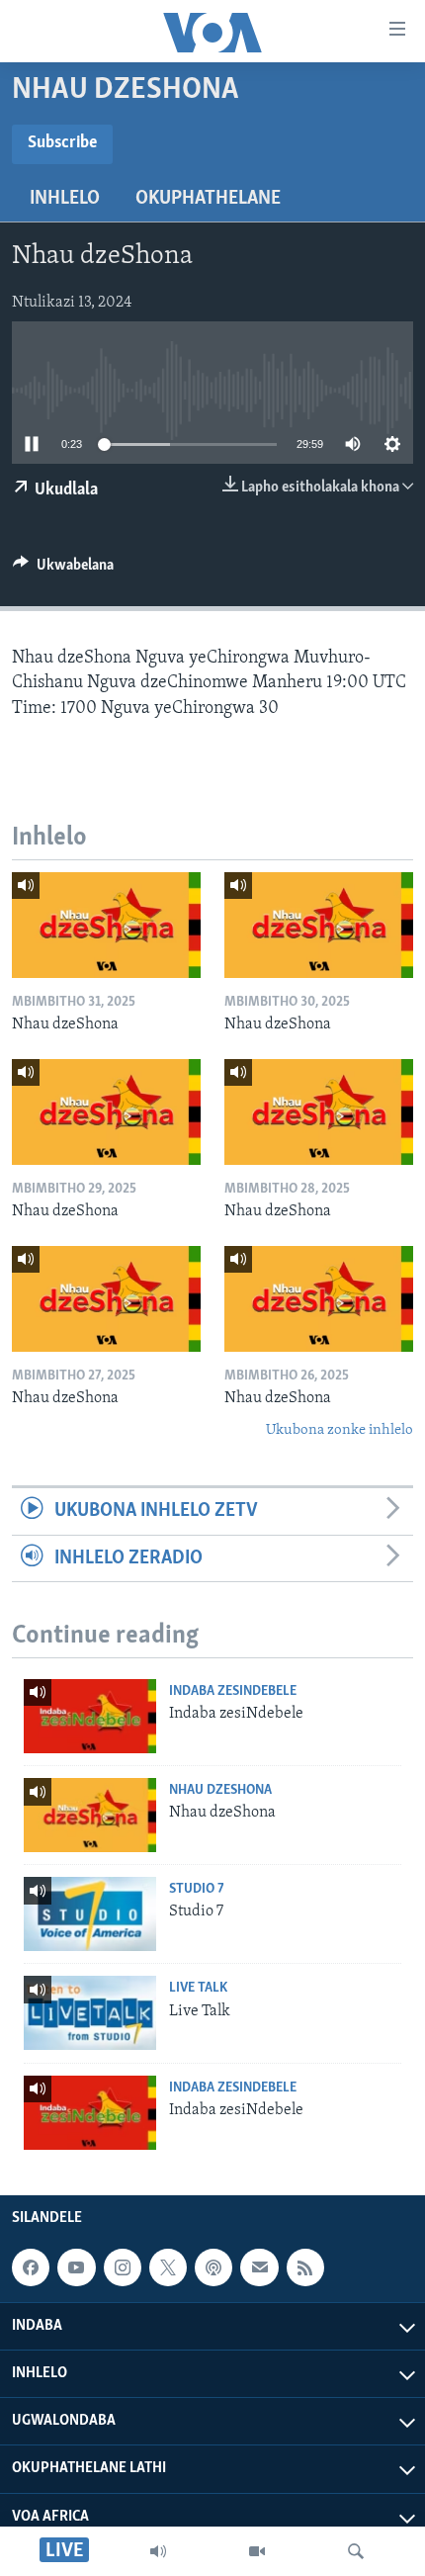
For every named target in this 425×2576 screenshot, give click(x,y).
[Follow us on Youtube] (76, 2267)
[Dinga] (356, 2551)
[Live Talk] (90, 2013)
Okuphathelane (208, 199)
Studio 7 (197, 1889)
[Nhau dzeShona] (106, 925)
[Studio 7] (90, 1914)
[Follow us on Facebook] (31, 2267)
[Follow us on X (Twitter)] (168, 2267)
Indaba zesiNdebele (233, 1691)
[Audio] (158, 2551)
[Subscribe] (259, 2267)
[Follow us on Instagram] (123, 2267)
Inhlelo (65, 199)
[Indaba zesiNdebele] (90, 1716)
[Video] (257, 2551)
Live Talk (198, 1988)
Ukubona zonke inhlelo (340, 1430)
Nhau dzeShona (220, 1790)
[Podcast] (213, 2267)
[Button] (63, 570)
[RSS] (305, 2267)
